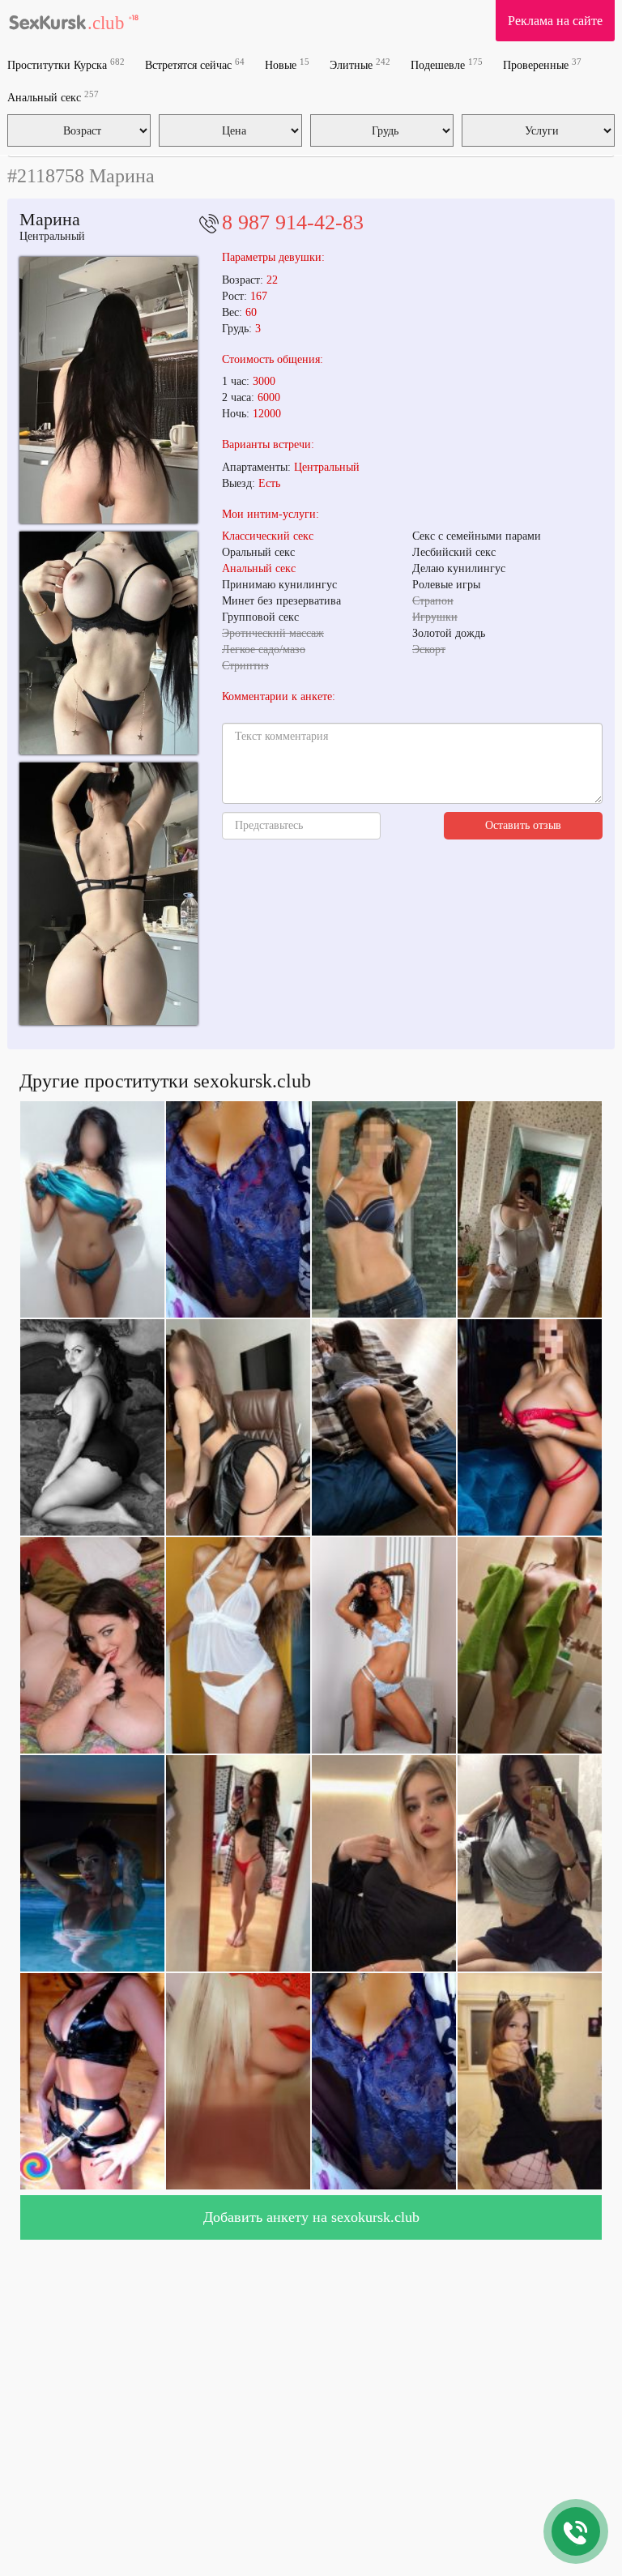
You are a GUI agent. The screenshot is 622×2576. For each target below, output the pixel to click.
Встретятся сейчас (195, 64)
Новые (287, 64)
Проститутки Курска (66, 64)
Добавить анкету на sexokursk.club (311, 2217)
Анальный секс (53, 97)
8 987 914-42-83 (293, 222)
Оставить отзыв (523, 825)
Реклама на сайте (555, 21)
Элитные (360, 64)
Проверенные (542, 64)
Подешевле (447, 64)
